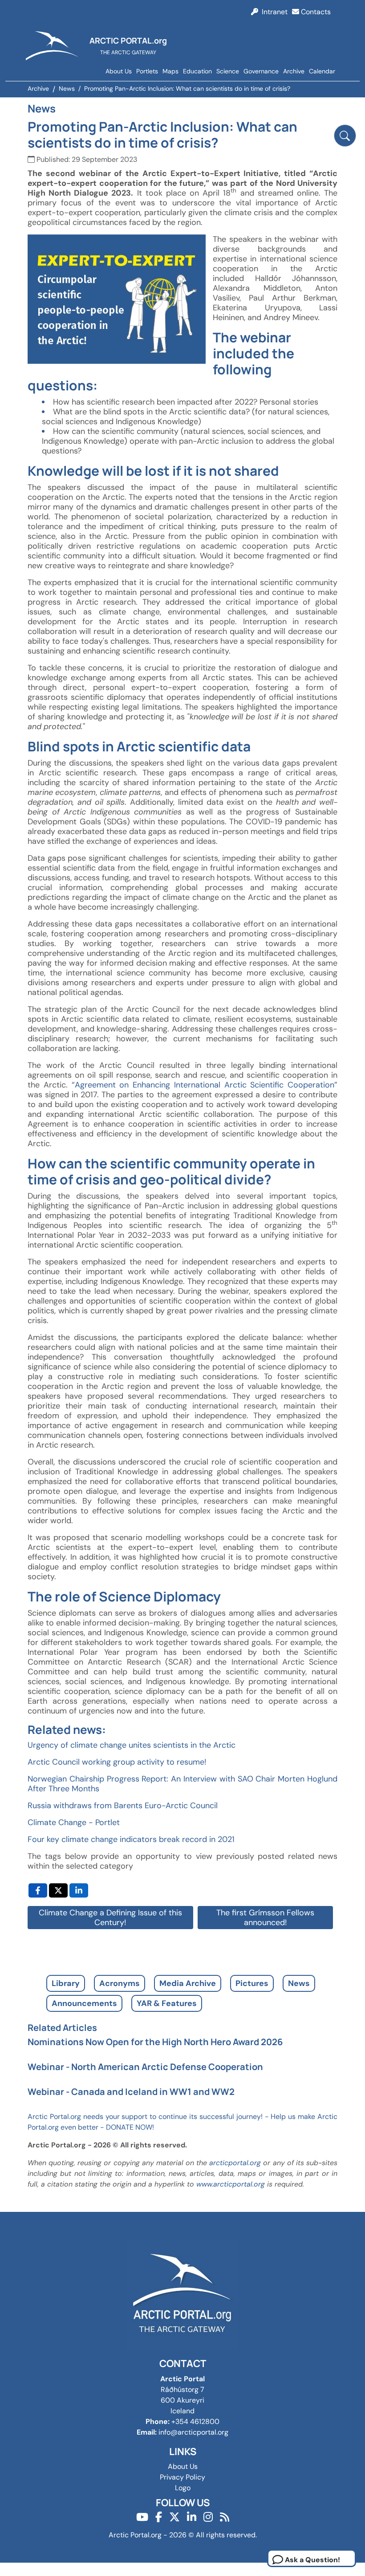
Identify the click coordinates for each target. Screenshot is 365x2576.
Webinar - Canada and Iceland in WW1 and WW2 (131, 2092)
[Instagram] (208, 2517)
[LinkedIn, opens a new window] (79, 1890)
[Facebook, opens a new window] (38, 1890)
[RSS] (225, 2517)
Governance (261, 71)
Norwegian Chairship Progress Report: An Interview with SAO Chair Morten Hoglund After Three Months (182, 1784)
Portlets (147, 71)
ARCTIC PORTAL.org (128, 40)
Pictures (252, 1983)
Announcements (84, 2003)
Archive (294, 71)
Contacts (315, 12)
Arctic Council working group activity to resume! (117, 1762)
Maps (170, 71)
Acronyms (120, 1983)
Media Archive (188, 1983)
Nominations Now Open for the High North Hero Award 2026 (155, 2042)
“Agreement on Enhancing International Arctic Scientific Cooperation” (205, 1085)
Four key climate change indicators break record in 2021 (131, 1839)
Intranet (273, 12)
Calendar (322, 71)
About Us (119, 71)
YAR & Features (167, 2003)
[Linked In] (192, 2517)
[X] (174, 2517)
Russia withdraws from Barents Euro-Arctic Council (123, 1806)
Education (197, 71)
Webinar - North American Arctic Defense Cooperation (145, 2067)
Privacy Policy (182, 2477)
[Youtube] (142, 2517)
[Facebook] (159, 2517)
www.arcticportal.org (231, 2184)
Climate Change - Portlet (74, 1822)
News (299, 1983)
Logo (183, 2488)
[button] (345, 136)
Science (228, 71)
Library (66, 1983)
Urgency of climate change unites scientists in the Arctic (132, 1745)
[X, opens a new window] (58, 1890)
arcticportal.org (235, 2163)
